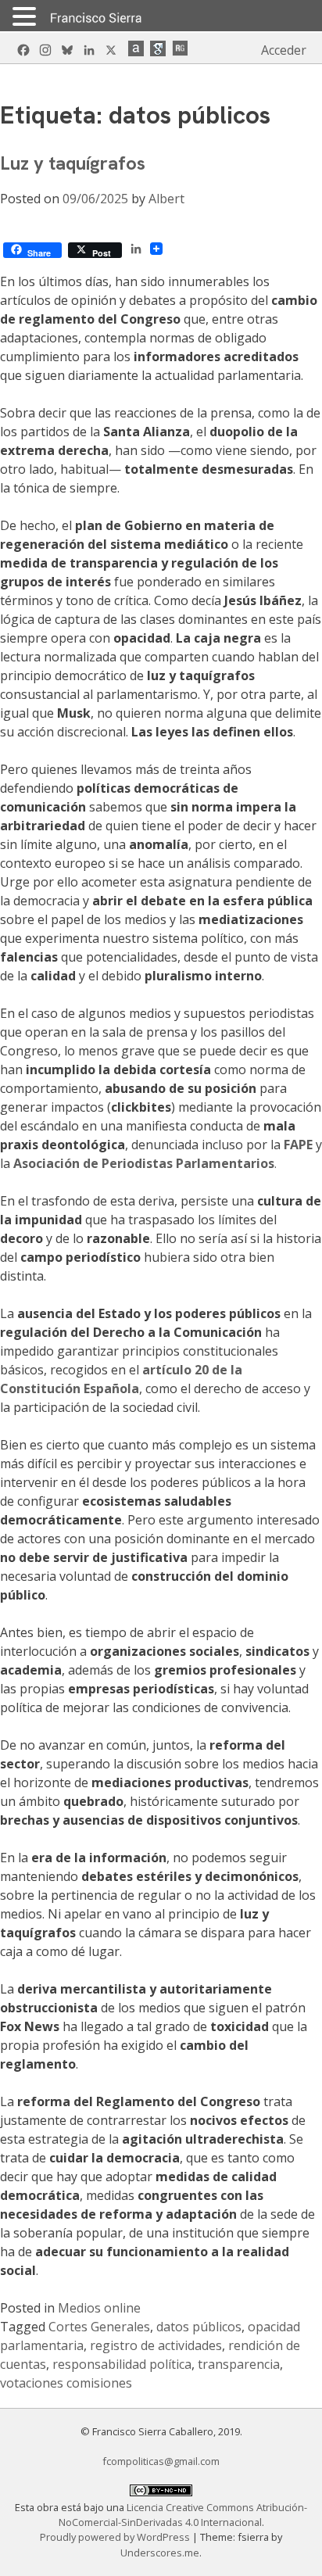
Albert (166, 199)
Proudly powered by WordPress (116, 2537)
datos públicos (199, 2327)
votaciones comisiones (66, 2383)
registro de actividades (156, 2345)
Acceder (284, 50)
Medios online (99, 2308)
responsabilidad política (122, 2364)
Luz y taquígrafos (73, 163)
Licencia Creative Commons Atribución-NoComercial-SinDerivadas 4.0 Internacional (183, 2515)
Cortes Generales (99, 2327)
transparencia (239, 2364)
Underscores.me (160, 2553)
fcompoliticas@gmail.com (161, 2461)
